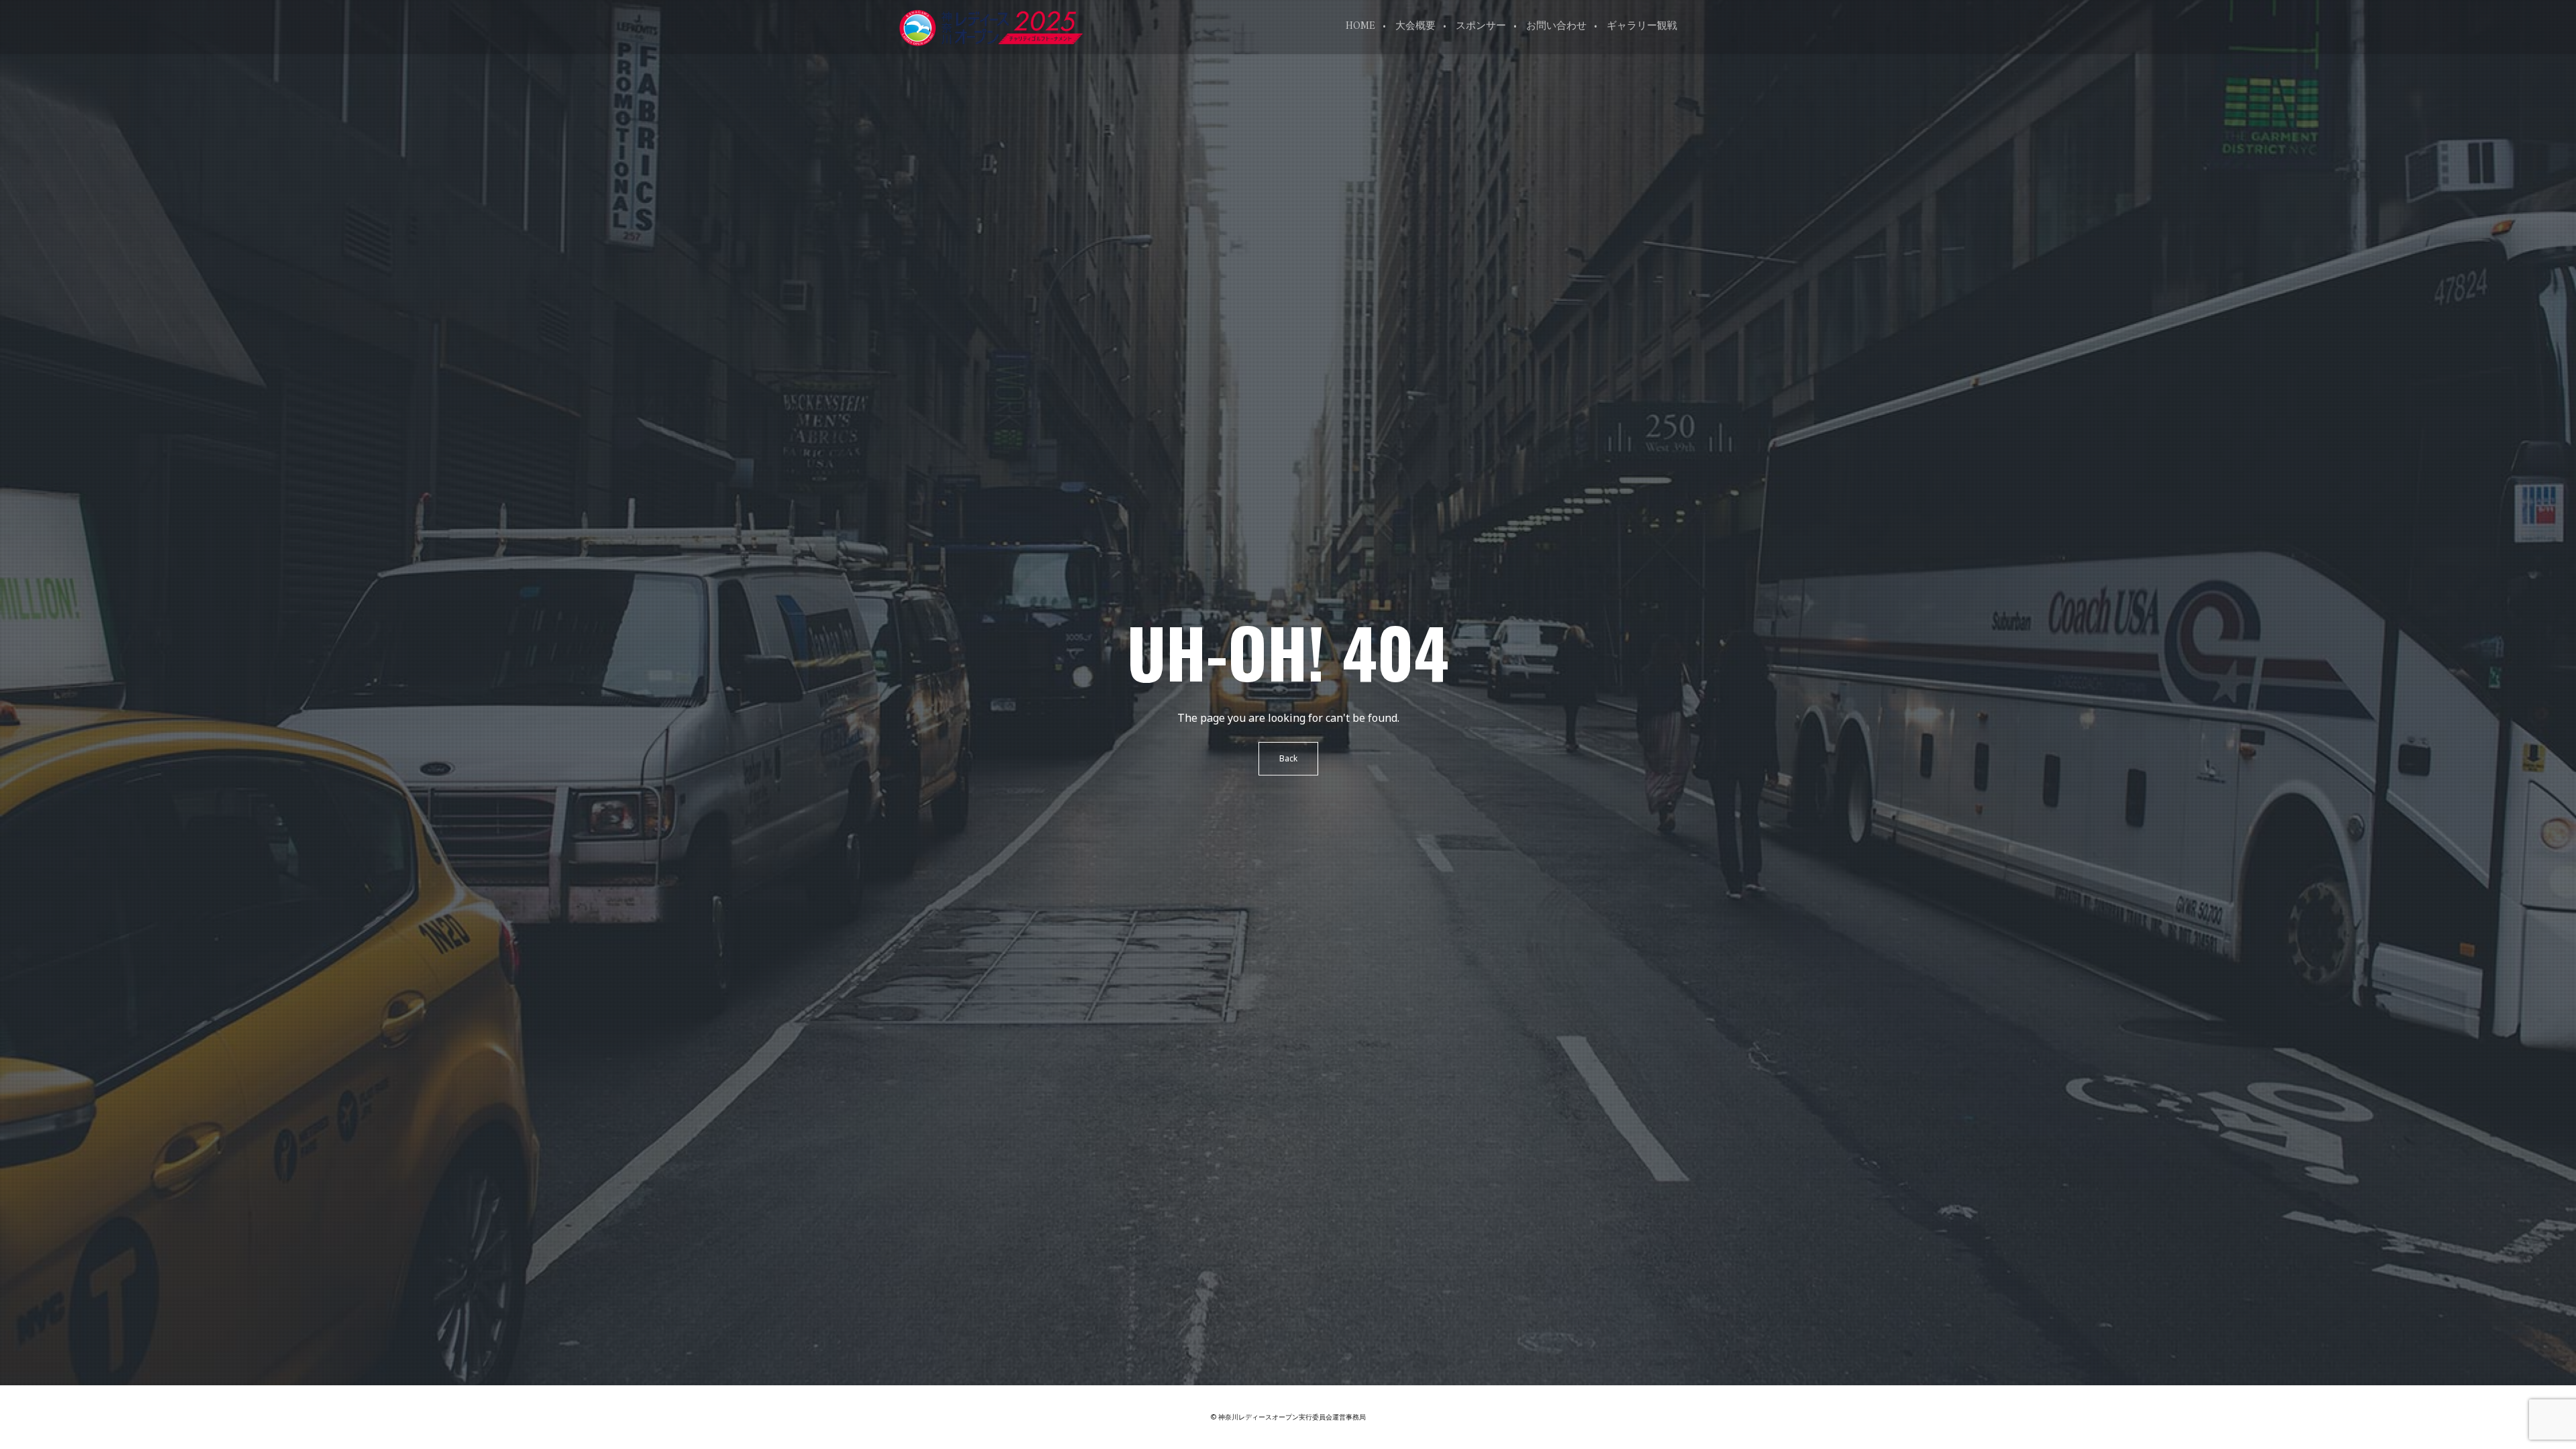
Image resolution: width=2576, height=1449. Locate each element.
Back (1288, 758)
